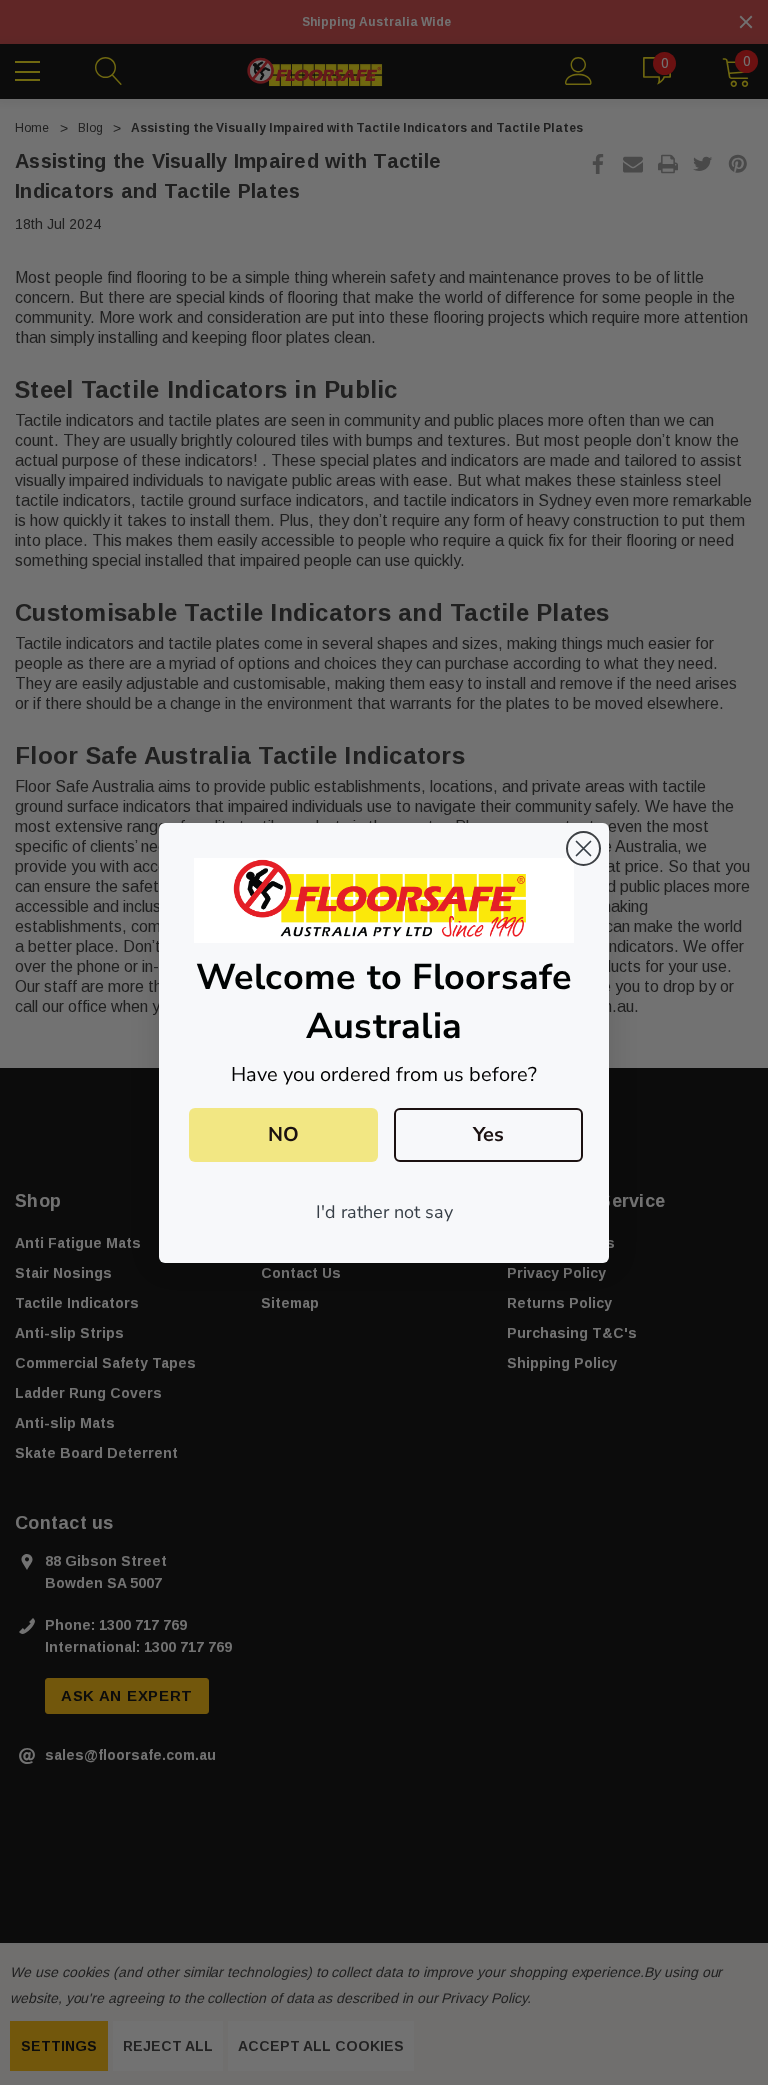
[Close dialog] (583, 848)
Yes (488, 1134)
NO (283, 1134)
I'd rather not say (384, 1212)
